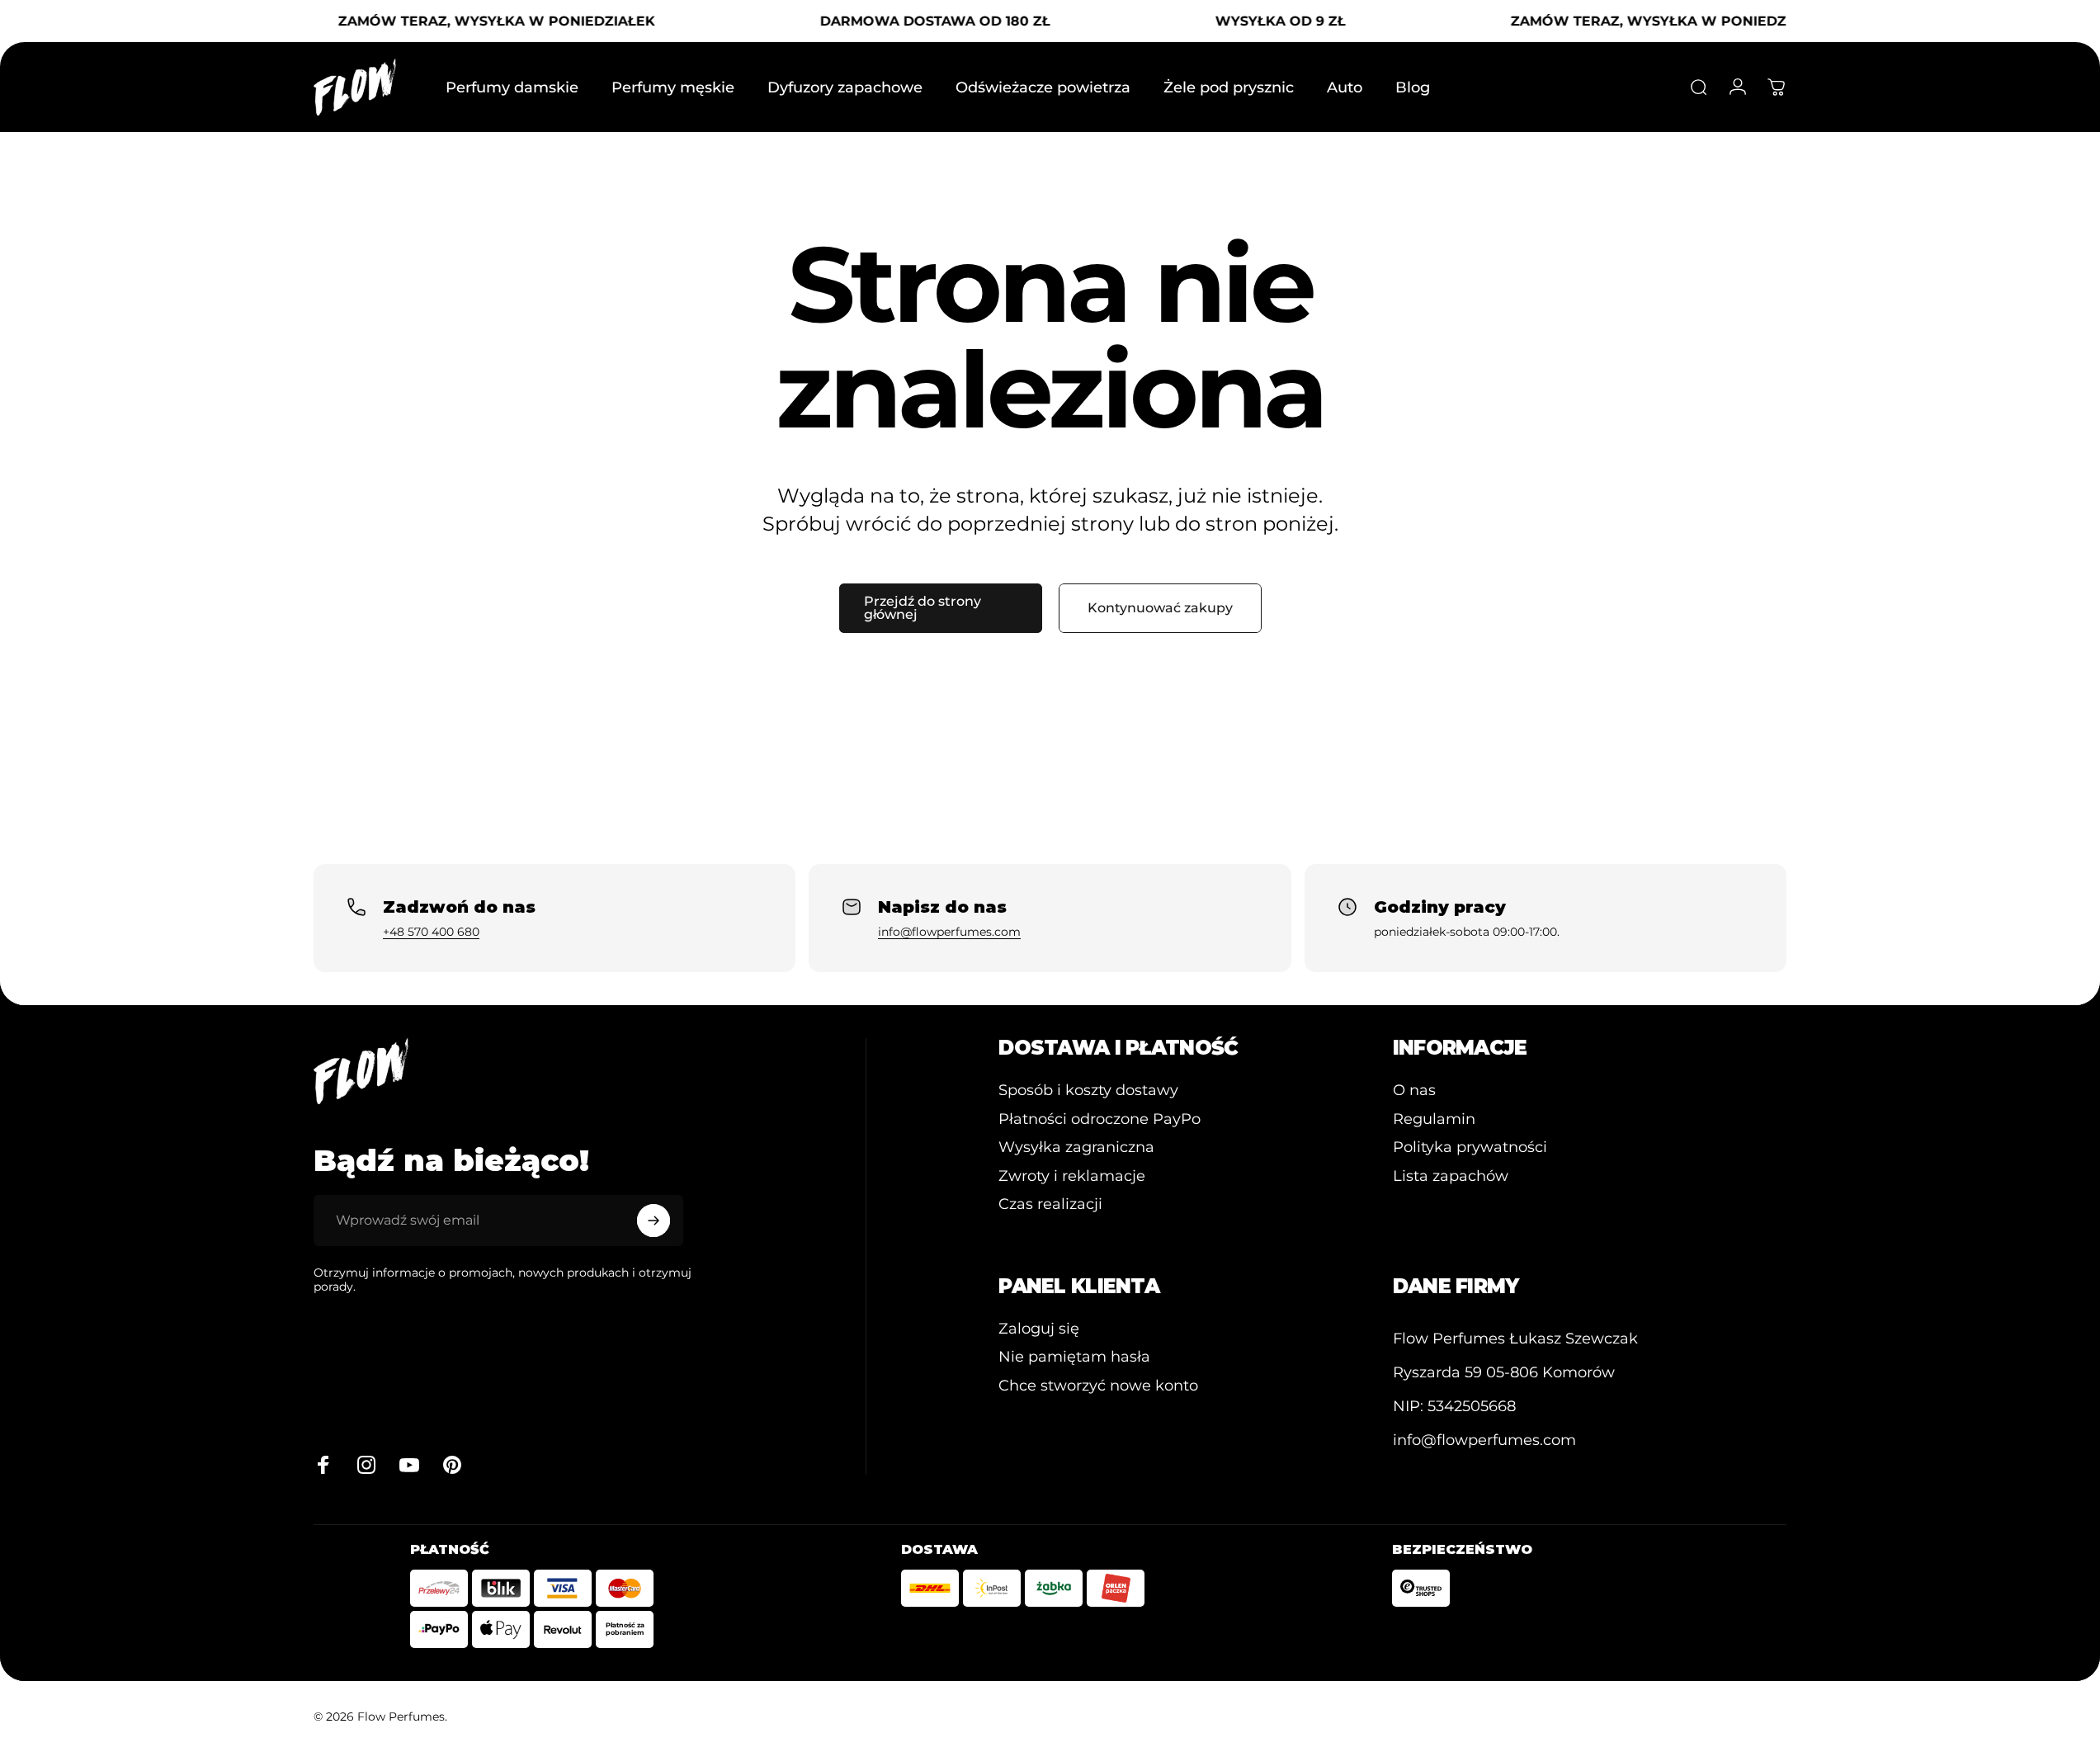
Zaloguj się (1039, 1329)
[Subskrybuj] (654, 1221)
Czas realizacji (1050, 1204)
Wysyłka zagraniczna (1076, 1147)
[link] (1515, 1339)
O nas (1414, 1090)
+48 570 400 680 (431, 932)
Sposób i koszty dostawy (1088, 1090)
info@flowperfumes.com (949, 932)
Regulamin (1434, 1119)
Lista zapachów (1451, 1176)
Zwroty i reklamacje (1072, 1176)
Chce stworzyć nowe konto (1098, 1386)
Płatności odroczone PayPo (1100, 1119)
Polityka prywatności (1470, 1147)
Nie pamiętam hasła (1074, 1357)
